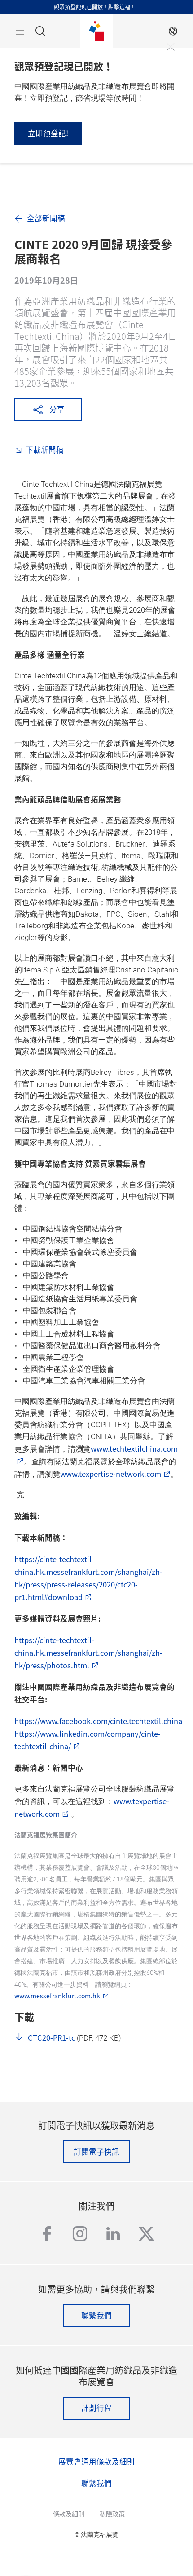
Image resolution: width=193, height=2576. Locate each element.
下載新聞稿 (45, 450)
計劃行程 (96, 2408)
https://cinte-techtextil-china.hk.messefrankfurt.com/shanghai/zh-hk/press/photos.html (88, 1653)
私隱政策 (112, 2514)
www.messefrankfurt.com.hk (57, 1996)
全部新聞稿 (46, 218)
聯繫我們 (96, 2315)
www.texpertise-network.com (111, 1474)
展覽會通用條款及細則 (96, 2461)
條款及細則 (69, 2514)
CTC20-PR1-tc (51, 2037)
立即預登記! (48, 133)
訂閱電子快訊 (96, 2152)
